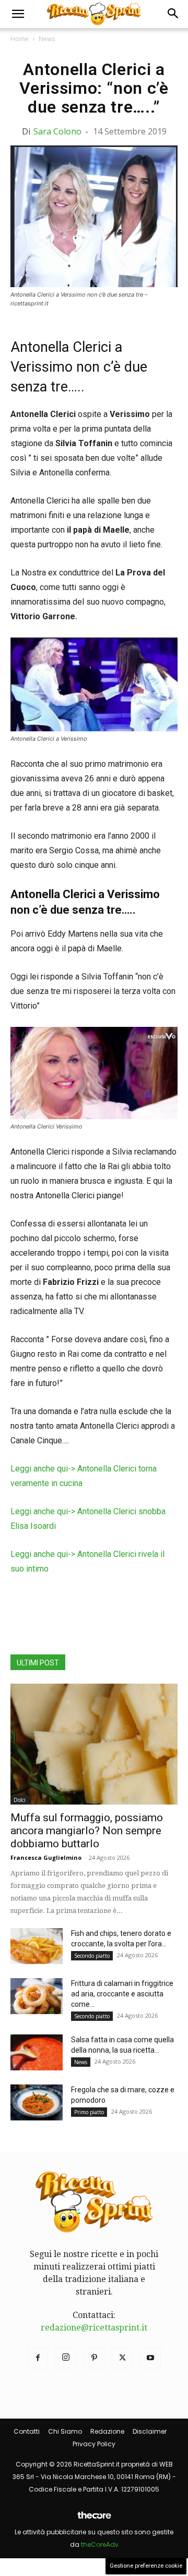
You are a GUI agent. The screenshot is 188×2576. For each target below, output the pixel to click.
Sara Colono (57, 131)
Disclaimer (150, 2431)
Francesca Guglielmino (46, 1857)
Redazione (107, 2431)
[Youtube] (150, 2358)
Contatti (27, 2431)
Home (20, 39)
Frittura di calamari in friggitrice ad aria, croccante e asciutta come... (122, 1994)
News (47, 39)
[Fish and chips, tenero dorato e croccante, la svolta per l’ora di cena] (37, 1946)
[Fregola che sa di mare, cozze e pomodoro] (37, 2102)
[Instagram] (66, 2358)
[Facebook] (38, 2358)
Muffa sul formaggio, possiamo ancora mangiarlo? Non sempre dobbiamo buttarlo (87, 1831)
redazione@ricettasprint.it (94, 2328)
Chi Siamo (65, 2431)
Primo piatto (89, 2112)
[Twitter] (122, 2358)
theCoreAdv (100, 2544)
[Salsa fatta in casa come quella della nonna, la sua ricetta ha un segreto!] (37, 2052)
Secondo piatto (92, 1956)
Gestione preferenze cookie (146, 2566)
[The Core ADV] (94, 2519)
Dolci (20, 1800)
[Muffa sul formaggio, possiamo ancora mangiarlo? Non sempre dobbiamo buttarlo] (94, 1744)
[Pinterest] (94, 2358)
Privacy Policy (94, 2444)
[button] (18, 14)
